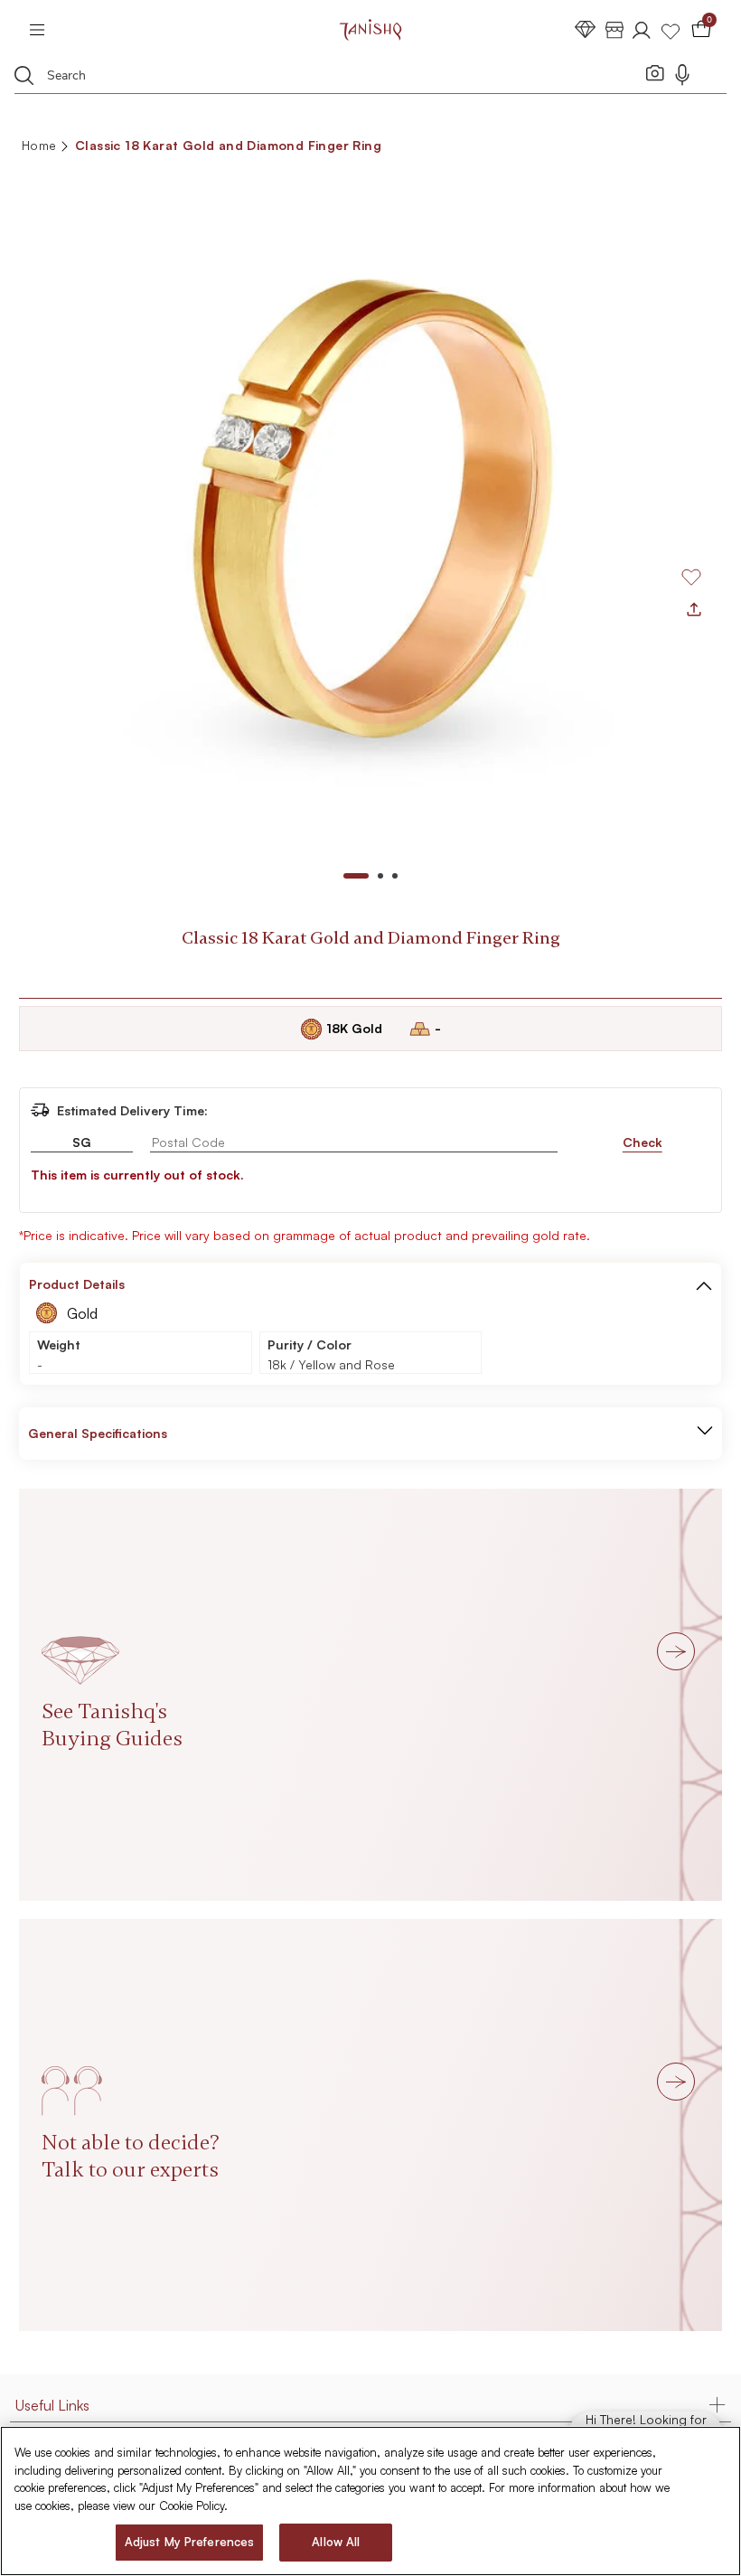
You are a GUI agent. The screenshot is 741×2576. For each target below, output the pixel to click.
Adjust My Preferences (190, 2542)
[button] (704, 1284)
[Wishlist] (671, 29)
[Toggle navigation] (43, 30)
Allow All (336, 2542)
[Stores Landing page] (614, 29)
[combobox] (338, 78)
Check (643, 1142)
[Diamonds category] (586, 29)
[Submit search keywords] (24, 75)
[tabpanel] (370, 508)
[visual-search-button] (655, 72)
